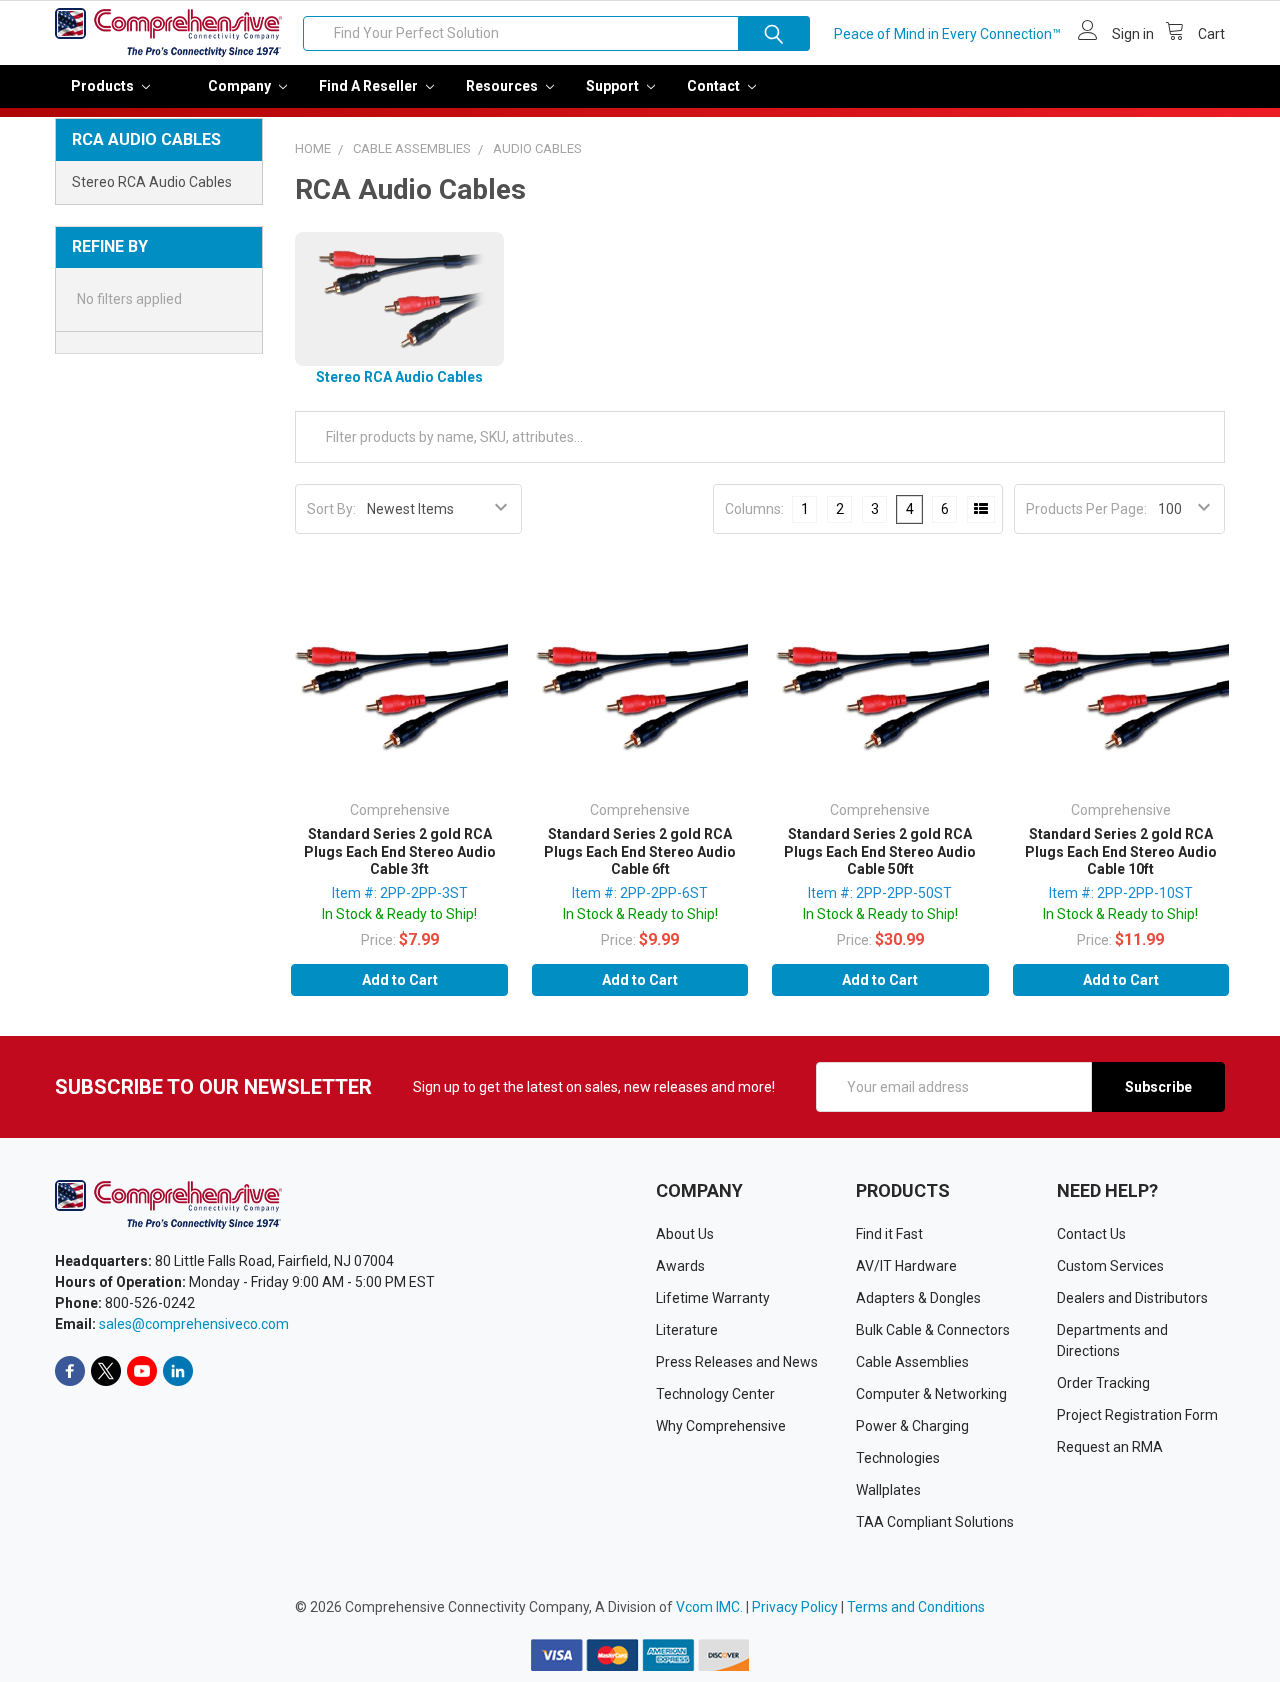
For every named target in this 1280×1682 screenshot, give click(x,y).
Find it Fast (889, 1234)
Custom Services (1110, 1266)
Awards (680, 1266)
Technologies (898, 1458)
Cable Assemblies (912, 1362)
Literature (687, 1330)
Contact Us (1091, 1234)
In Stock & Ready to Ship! (399, 914)
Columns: (754, 509)
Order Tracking (1103, 1383)
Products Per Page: (1086, 509)
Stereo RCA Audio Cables (152, 182)
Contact (715, 86)
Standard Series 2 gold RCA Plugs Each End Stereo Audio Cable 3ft (400, 851)
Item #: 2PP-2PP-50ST (880, 893)
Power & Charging (912, 1426)
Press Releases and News (737, 1362)
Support (614, 86)
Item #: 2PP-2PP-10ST (1121, 893)
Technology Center (715, 1394)
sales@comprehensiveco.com (194, 1324)
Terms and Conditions (916, 1607)
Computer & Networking (931, 1394)
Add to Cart (400, 980)
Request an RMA (1110, 1447)
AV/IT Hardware (906, 1266)
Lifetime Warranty (713, 1298)
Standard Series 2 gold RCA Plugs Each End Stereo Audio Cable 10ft (1121, 851)
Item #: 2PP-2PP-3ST (400, 893)
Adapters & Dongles (918, 1298)
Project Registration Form (1137, 1415)
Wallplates (888, 1490)
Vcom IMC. (709, 1607)
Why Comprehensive (721, 1426)
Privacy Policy (795, 1607)
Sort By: (331, 509)
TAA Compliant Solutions (935, 1522)
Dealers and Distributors (1132, 1298)
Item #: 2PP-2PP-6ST (640, 893)
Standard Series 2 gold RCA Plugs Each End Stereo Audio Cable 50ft (880, 851)
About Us (685, 1234)
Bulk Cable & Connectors (933, 1330)
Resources (503, 86)
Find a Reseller (370, 86)
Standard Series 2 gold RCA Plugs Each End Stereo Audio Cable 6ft (640, 851)
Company (241, 86)
